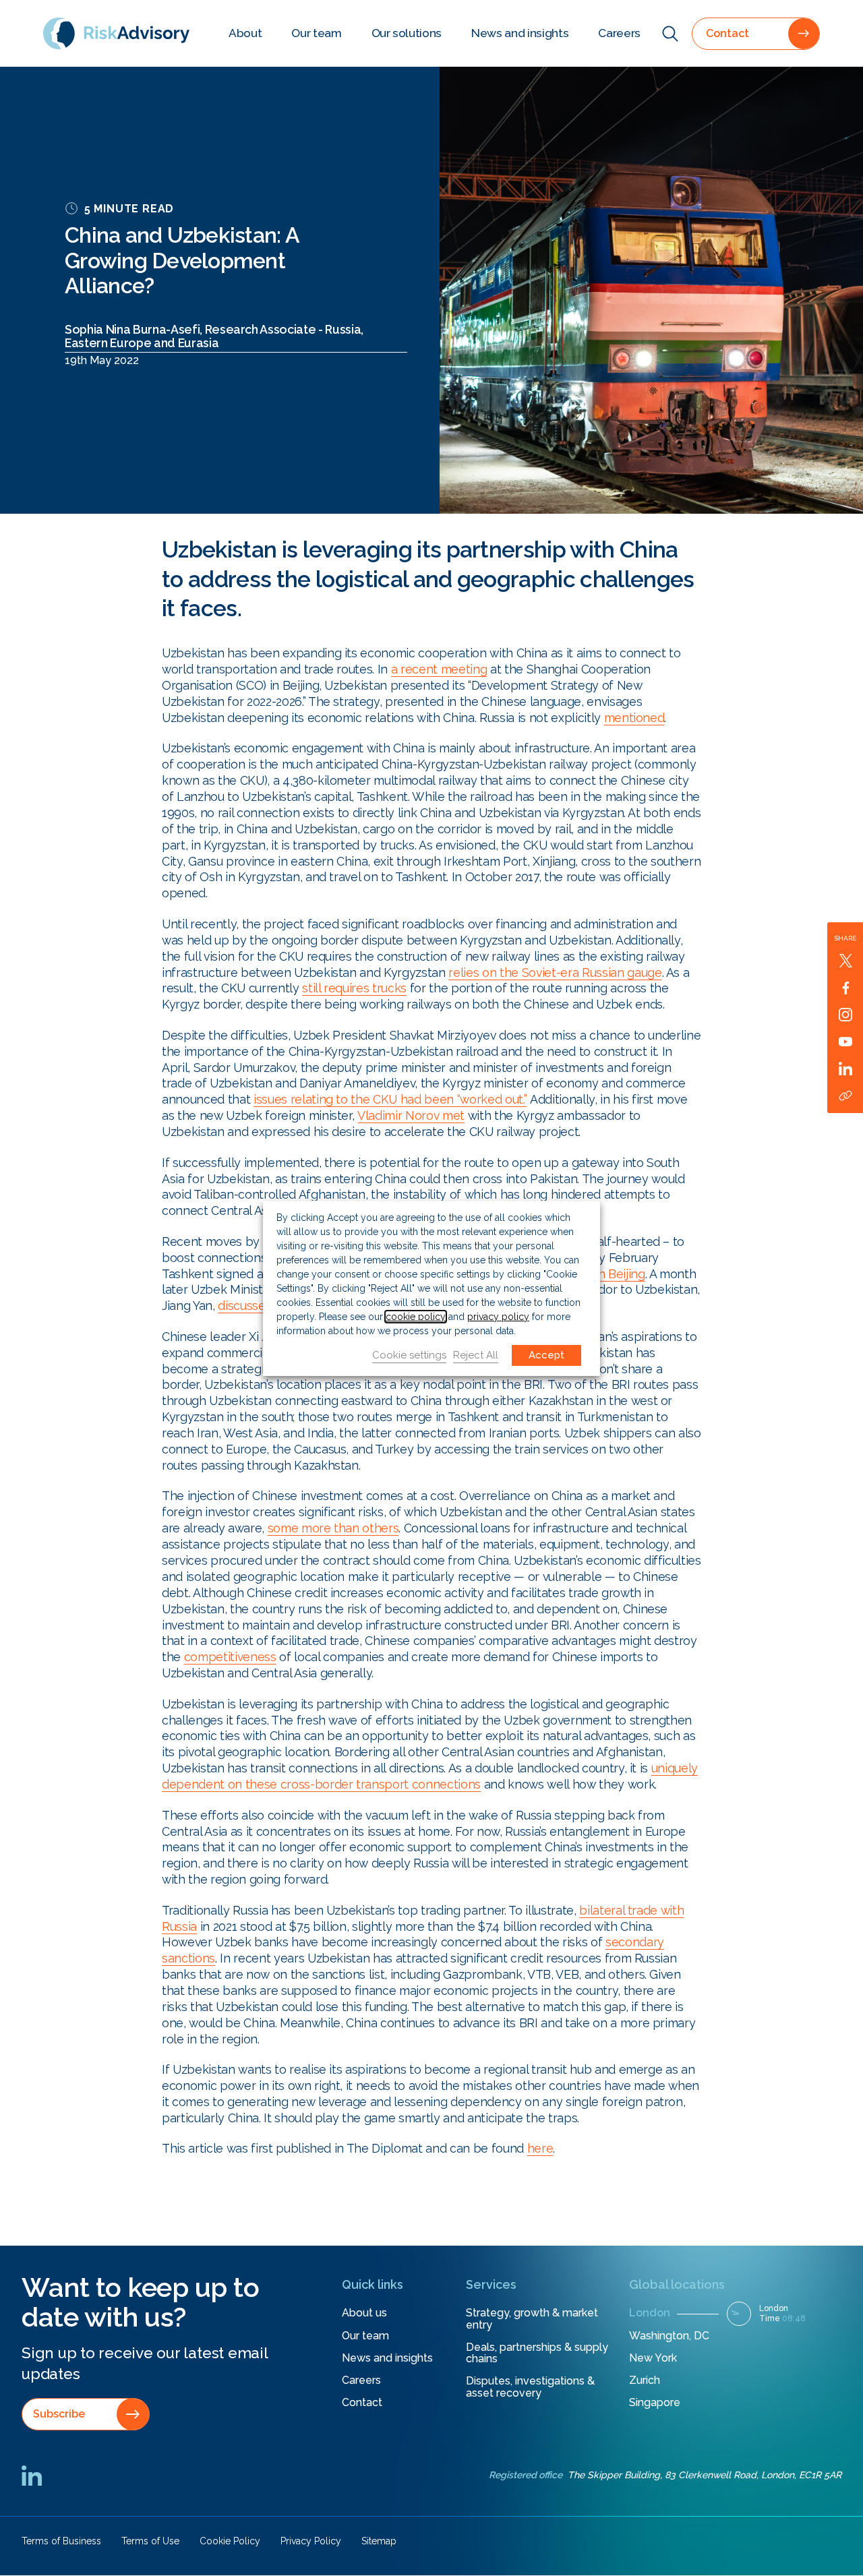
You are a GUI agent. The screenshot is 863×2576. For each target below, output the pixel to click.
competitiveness (230, 1657)
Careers (619, 33)
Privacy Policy (311, 2541)
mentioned (634, 718)
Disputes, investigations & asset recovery (530, 2387)
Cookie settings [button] (409, 1355)
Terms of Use (150, 2541)
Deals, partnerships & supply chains (537, 2353)
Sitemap (379, 2541)
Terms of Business (61, 2541)
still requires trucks (354, 988)
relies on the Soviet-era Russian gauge (555, 972)
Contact (362, 2402)
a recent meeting (439, 669)
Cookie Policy (230, 2541)
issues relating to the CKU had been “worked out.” (390, 1099)
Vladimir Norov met (411, 1115)
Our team (316, 33)
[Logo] (116, 33)
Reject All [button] (476, 1355)
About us (364, 2313)
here (540, 2148)
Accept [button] (546, 1355)
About (245, 33)
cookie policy (416, 1317)
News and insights (520, 33)
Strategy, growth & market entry (532, 2319)
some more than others (333, 1528)
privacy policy (498, 1317)
